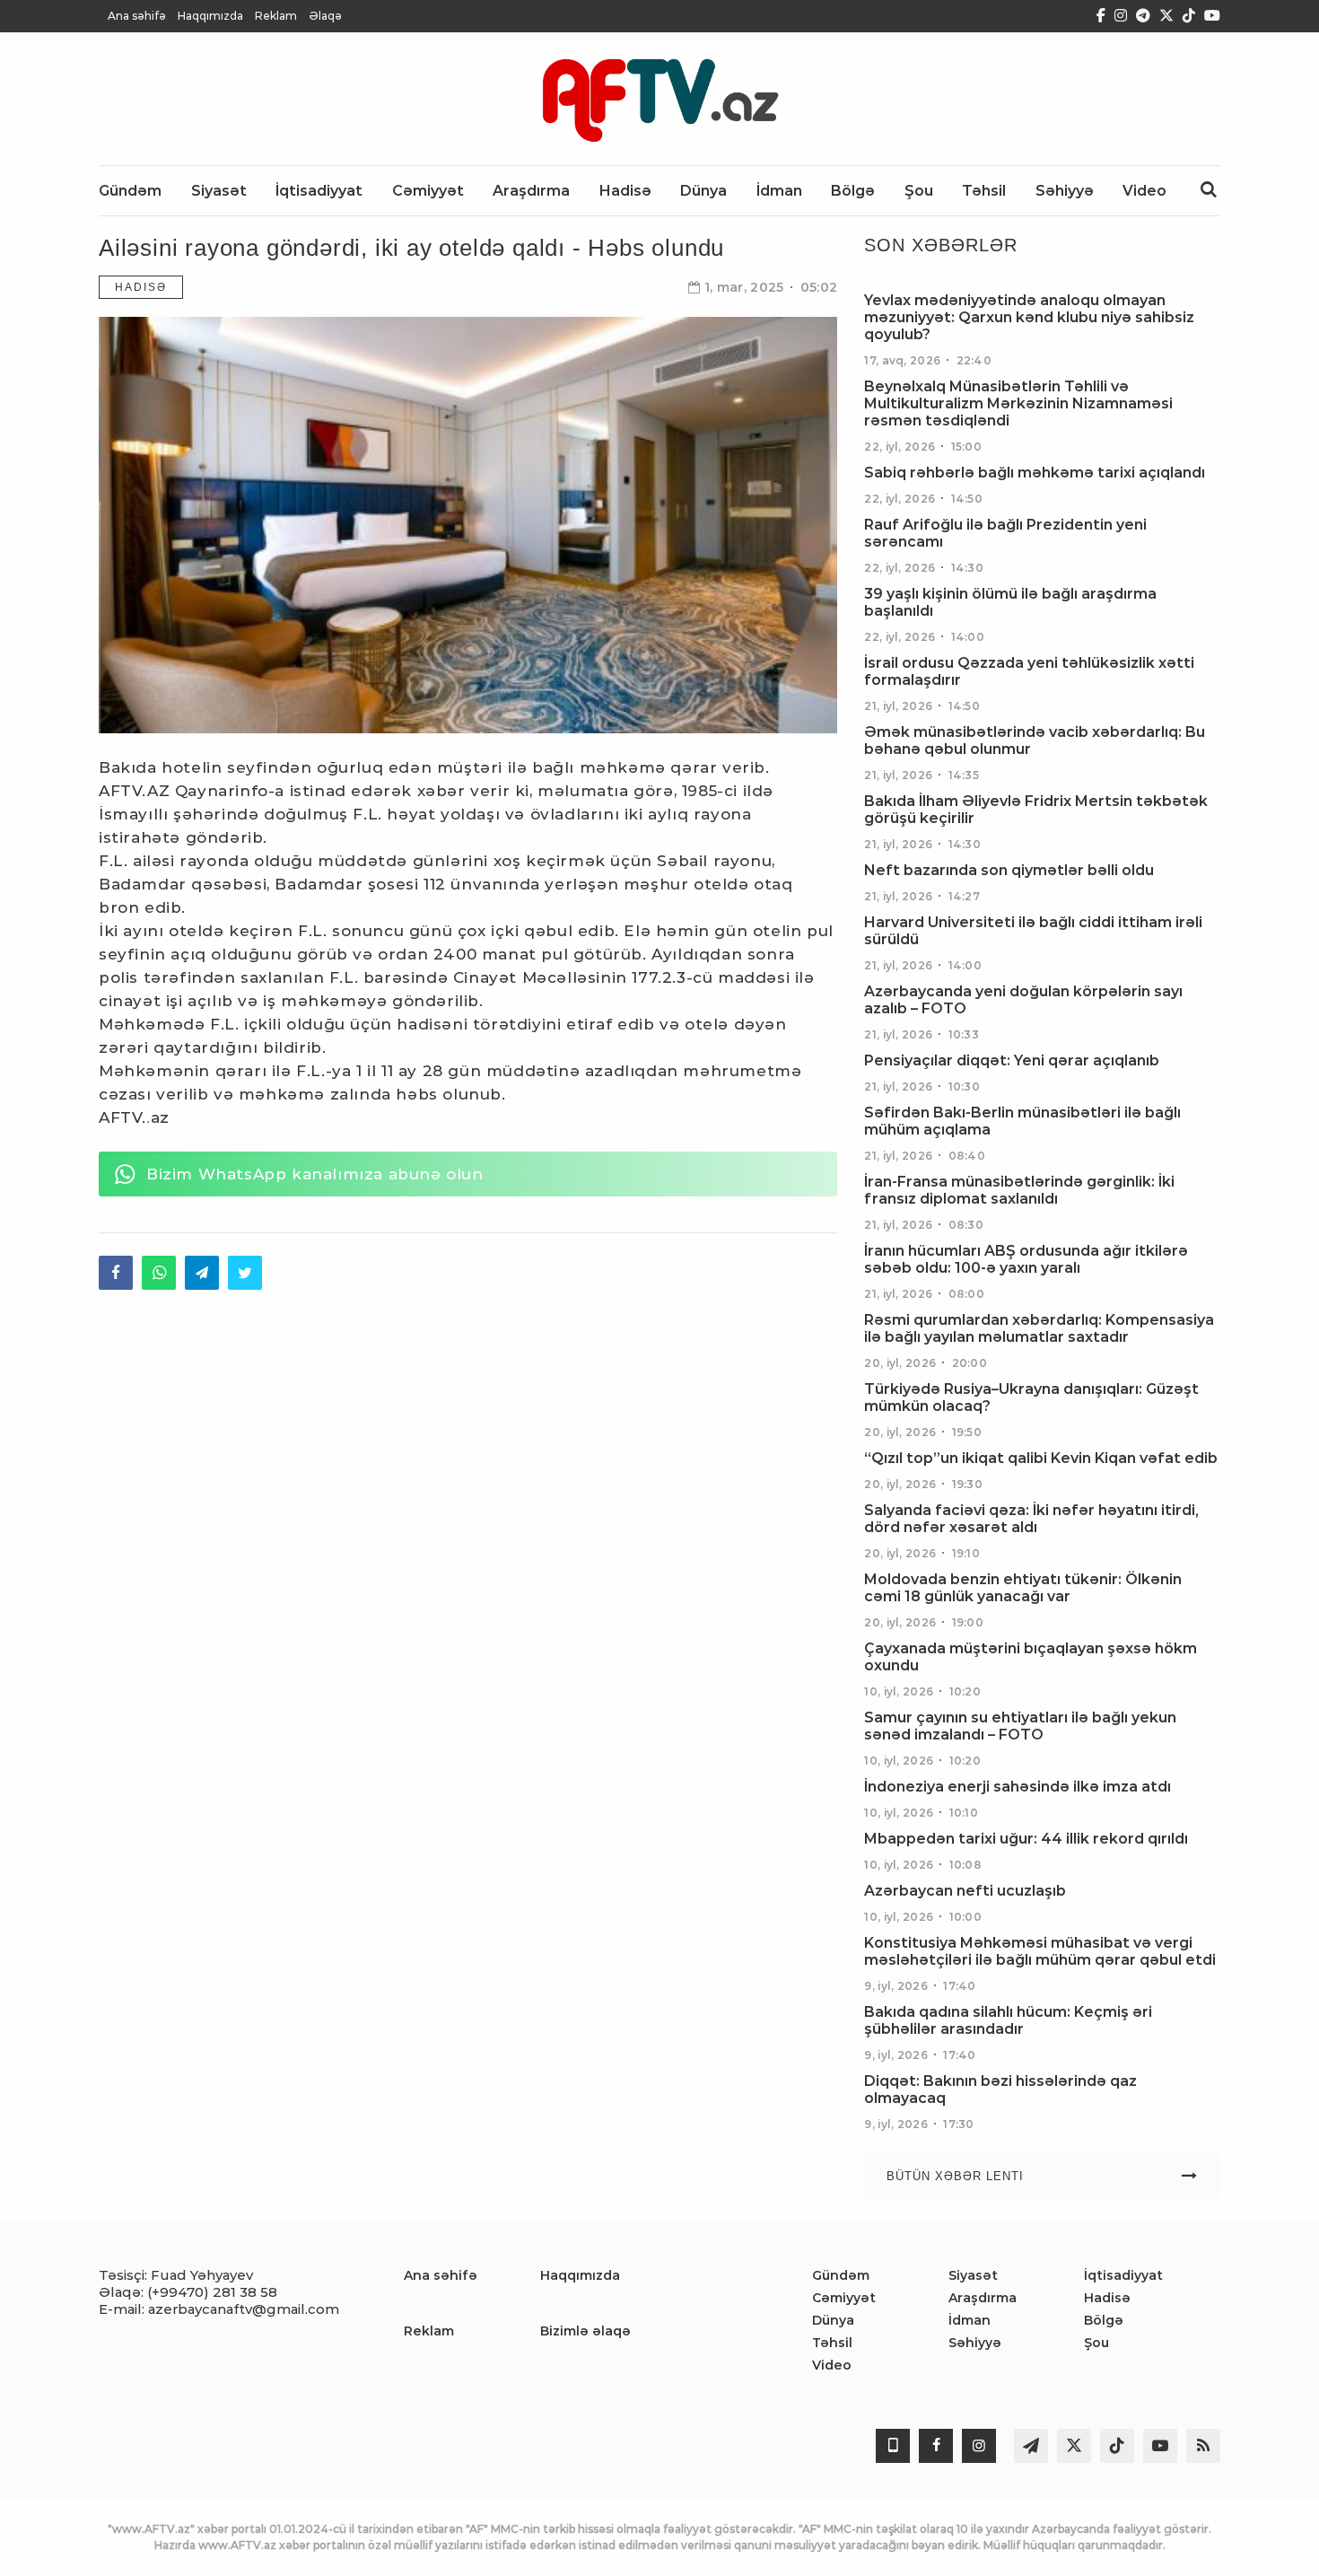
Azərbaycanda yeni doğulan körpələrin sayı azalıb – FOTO (1023, 1000)
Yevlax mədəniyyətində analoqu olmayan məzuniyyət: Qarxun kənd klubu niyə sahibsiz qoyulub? (1029, 317)
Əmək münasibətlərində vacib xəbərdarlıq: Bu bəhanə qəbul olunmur (1035, 740)
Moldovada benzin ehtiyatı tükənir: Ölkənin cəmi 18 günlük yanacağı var (1023, 1588)
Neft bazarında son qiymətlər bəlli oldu (1009, 870)
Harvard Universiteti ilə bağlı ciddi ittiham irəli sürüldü (1033, 931)
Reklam (276, 16)
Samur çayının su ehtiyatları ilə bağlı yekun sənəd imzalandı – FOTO (1020, 1726)
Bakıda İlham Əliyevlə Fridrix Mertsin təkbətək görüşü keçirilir (1036, 810)
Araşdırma (983, 2298)
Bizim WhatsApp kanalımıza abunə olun (315, 1174)
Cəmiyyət (844, 2298)
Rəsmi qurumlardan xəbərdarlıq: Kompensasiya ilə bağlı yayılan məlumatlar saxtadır (1039, 1328)
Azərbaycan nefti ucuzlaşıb (965, 1891)
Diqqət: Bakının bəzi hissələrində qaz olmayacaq (1000, 2090)
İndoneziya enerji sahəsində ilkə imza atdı (1018, 1787)
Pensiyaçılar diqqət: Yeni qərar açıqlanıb (1012, 1060)
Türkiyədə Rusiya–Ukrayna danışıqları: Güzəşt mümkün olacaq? (1031, 1398)
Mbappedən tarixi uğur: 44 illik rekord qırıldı (1026, 1839)
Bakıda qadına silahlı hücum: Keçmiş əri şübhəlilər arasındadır (1008, 2020)
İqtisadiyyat (1123, 2275)
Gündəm (841, 2275)
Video (832, 2365)
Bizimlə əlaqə (585, 2331)
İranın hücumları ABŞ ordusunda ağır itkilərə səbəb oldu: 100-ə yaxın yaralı (1026, 1259)
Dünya (833, 2320)
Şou (1096, 2343)
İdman (970, 2320)
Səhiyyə (975, 2343)
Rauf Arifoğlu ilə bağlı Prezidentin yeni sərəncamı (1005, 533)
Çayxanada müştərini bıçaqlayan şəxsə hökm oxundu (1031, 1657)
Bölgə (1104, 2320)
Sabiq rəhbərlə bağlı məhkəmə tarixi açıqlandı (1035, 473)
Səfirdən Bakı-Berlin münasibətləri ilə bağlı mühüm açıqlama (1022, 1121)
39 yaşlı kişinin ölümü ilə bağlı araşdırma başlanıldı (1010, 602)
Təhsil (832, 2343)
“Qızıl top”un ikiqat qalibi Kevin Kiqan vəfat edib (1041, 1458)
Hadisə (141, 287)
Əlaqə (325, 16)
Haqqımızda (210, 16)
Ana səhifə (137, 16)
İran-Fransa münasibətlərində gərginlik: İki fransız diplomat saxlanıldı (1019, 1190)
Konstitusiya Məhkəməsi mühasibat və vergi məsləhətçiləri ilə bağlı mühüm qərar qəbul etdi (1040, 1951)
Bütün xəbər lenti (955, 2176)
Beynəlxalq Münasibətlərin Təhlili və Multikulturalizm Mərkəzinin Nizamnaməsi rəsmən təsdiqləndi (1018, 403)
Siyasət (973, 2275)
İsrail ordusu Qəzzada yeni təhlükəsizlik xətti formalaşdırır (1029, 671)
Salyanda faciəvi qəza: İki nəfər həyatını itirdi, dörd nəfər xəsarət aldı (1031, 1519)
